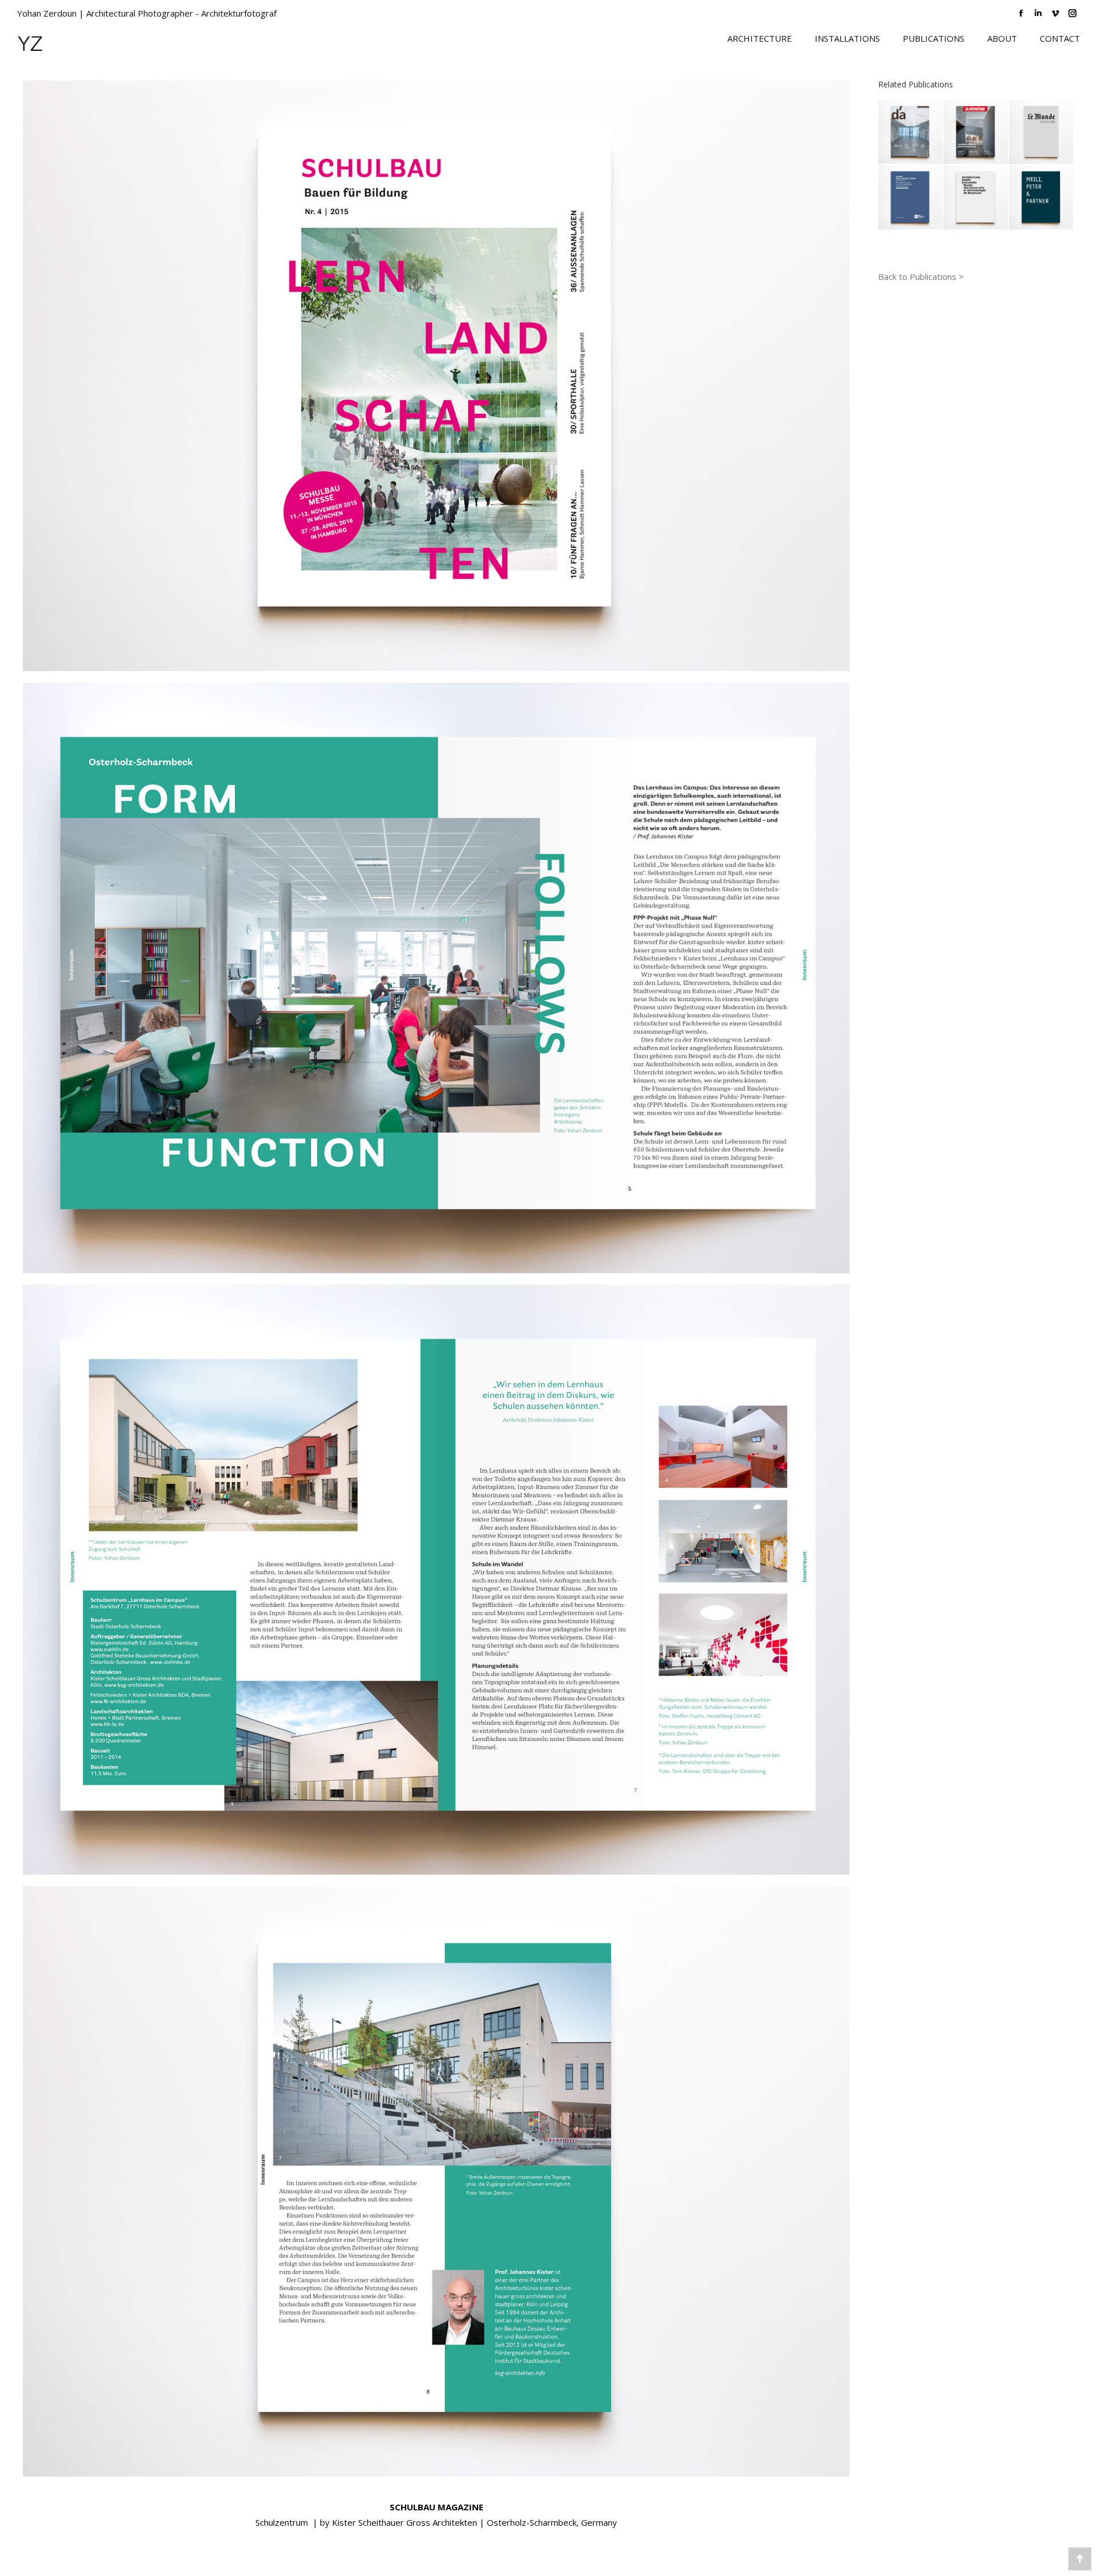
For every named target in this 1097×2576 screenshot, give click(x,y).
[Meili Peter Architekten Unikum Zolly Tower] (1042, 198)
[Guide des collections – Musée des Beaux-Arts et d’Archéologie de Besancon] (911, 198)
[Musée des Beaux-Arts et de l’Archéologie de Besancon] (976, 198)
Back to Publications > (921, 276)
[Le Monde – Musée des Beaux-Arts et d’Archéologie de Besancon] (1042, 133)
